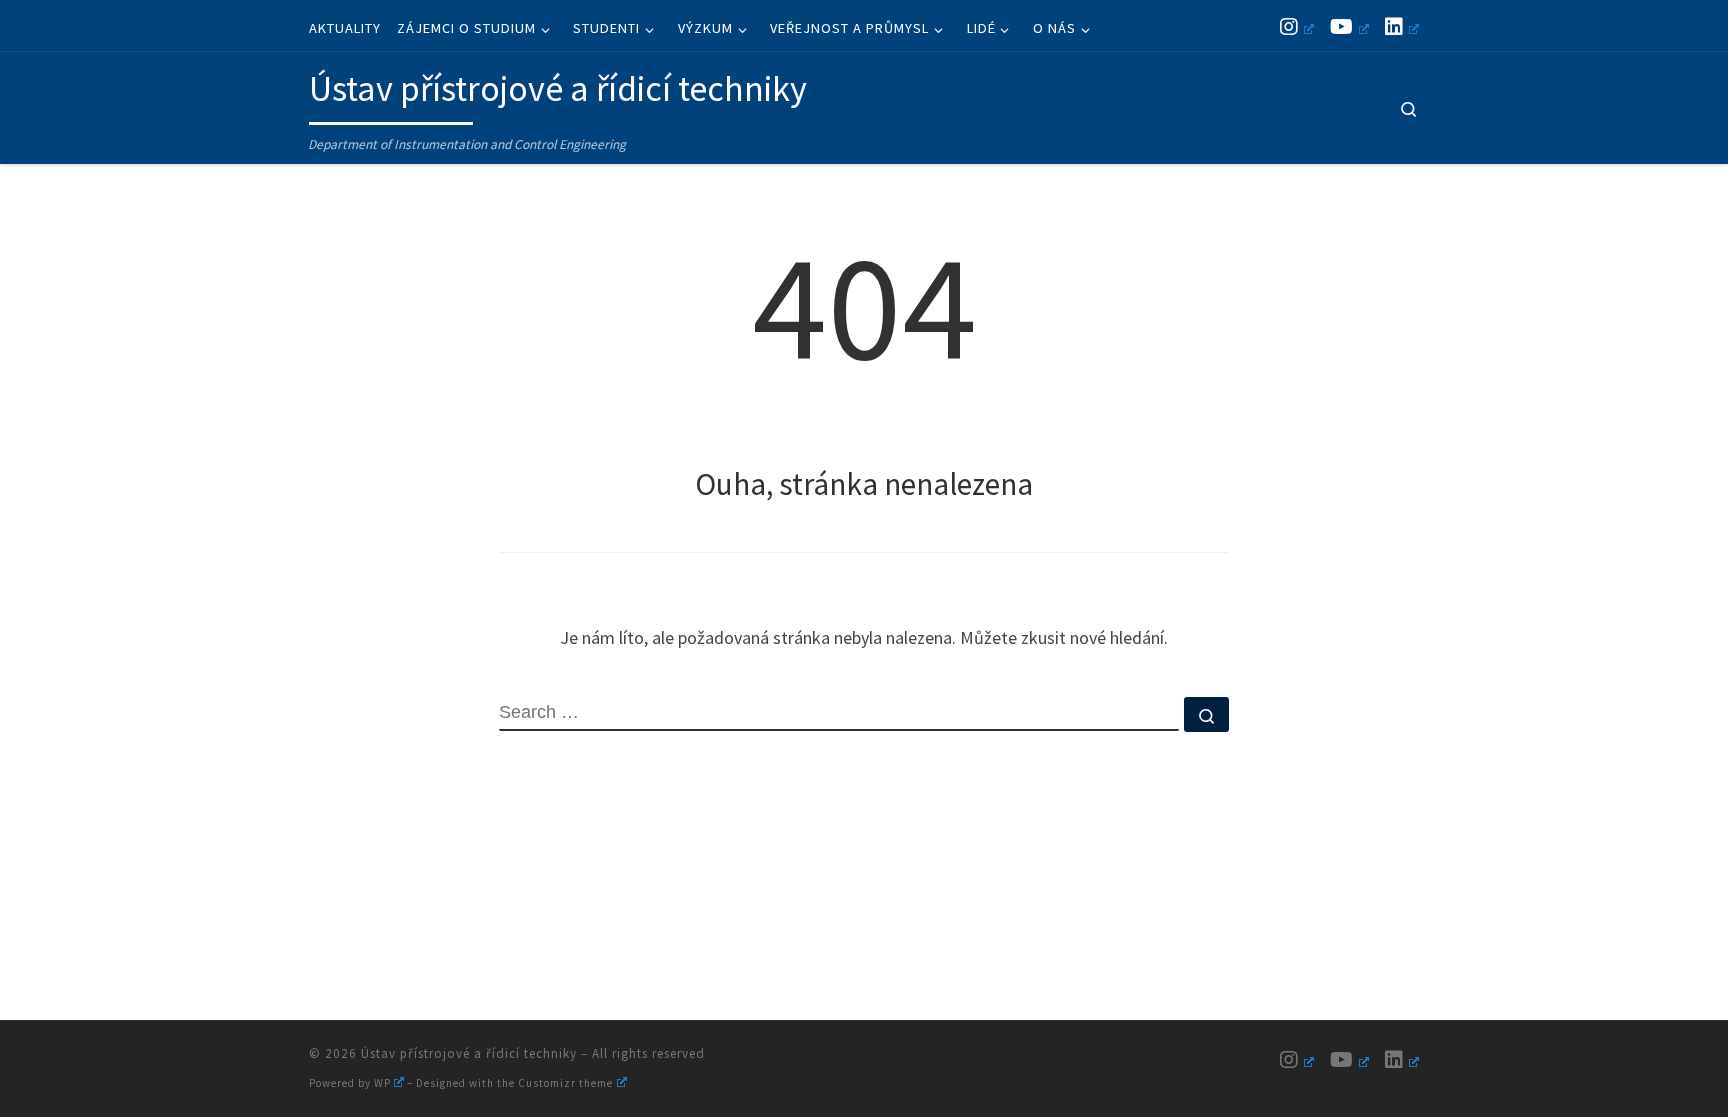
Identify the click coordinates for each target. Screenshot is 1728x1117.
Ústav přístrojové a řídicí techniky (469, 1053)
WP (382, 1083)
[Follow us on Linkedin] (1402, 26)
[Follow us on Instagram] (1297, 26)
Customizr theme (565, 1083)
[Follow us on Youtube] (1349, 26)
